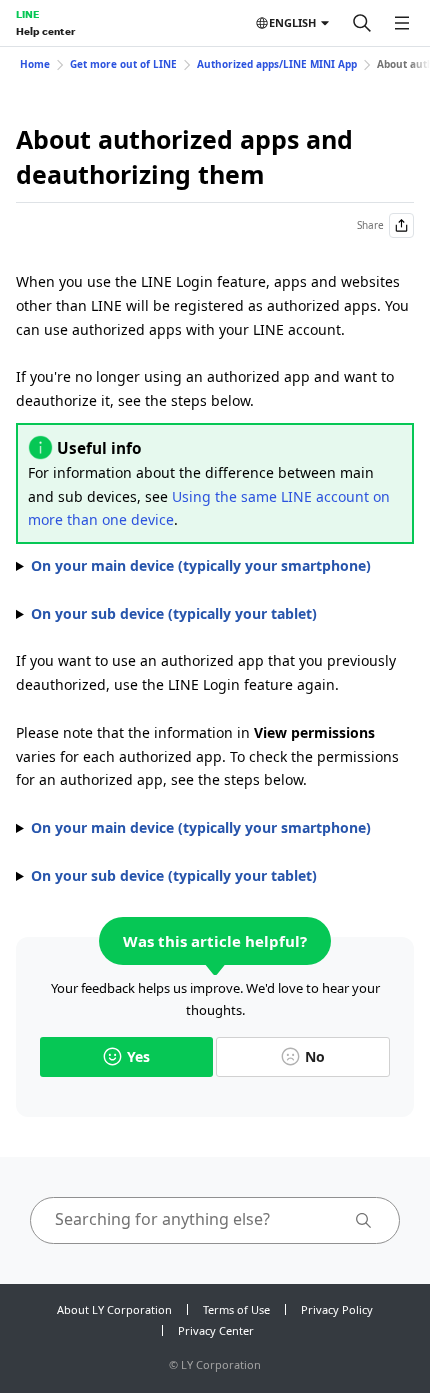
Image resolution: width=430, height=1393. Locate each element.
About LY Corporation (114, 1309)
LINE (27, 14)
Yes (138, 1056)
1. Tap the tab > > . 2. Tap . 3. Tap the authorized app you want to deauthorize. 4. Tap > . (193, 567)
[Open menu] (402, 23)
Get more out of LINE (123, 64)
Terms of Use (236, 1309)
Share (370, 225)
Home (35, 64)
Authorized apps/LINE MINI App (277, 64)
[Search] (362, 23)
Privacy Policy (337, 1309)
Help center (45, 31)
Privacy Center (216, 1330)
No (315, 1056)
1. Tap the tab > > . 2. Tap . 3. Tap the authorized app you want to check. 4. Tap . (193, 829)
